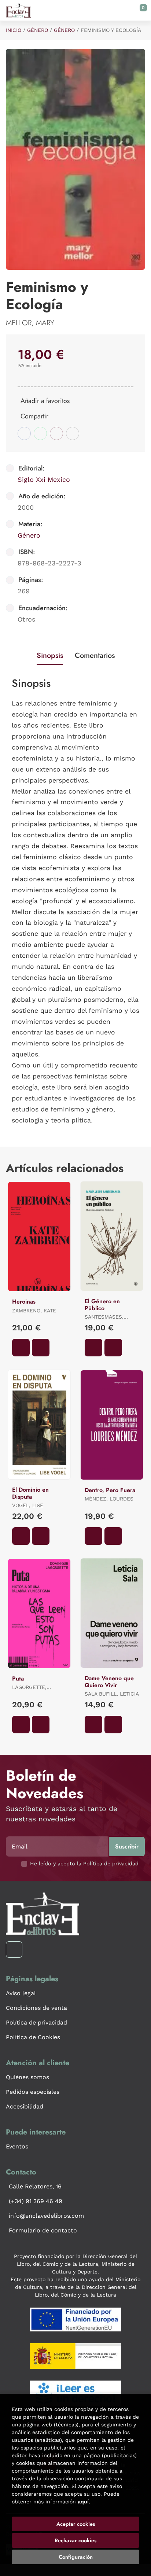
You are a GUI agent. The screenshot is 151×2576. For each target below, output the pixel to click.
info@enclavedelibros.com (46, 2216)
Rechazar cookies (75, 2540)
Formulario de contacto (43, 2230)
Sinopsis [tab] (50, 655)
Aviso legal (21, 1993)
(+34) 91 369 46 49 (36, 2201)
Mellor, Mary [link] (30, 323)
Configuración (76, 2557)
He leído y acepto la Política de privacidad (84, 1864)
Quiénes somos (27, 2077)
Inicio (14, 30)
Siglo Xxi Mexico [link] (44, 479)
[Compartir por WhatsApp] (40, 433)
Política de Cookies (33, 2037)
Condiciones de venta (36, 2008)
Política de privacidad (36, 2022)
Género (38, 30)
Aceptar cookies (76, 2524)
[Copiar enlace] (73, 433)
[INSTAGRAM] (14, 1950)
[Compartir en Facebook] (24, 433)
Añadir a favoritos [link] (45, 401)
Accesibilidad (25, 2106)
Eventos (17, 2146)
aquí (83, 2502)
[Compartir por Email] (56, 433)
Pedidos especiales (33, 2092)
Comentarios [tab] (95, 655)
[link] (41, 1348)
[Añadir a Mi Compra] (21, 1348)
